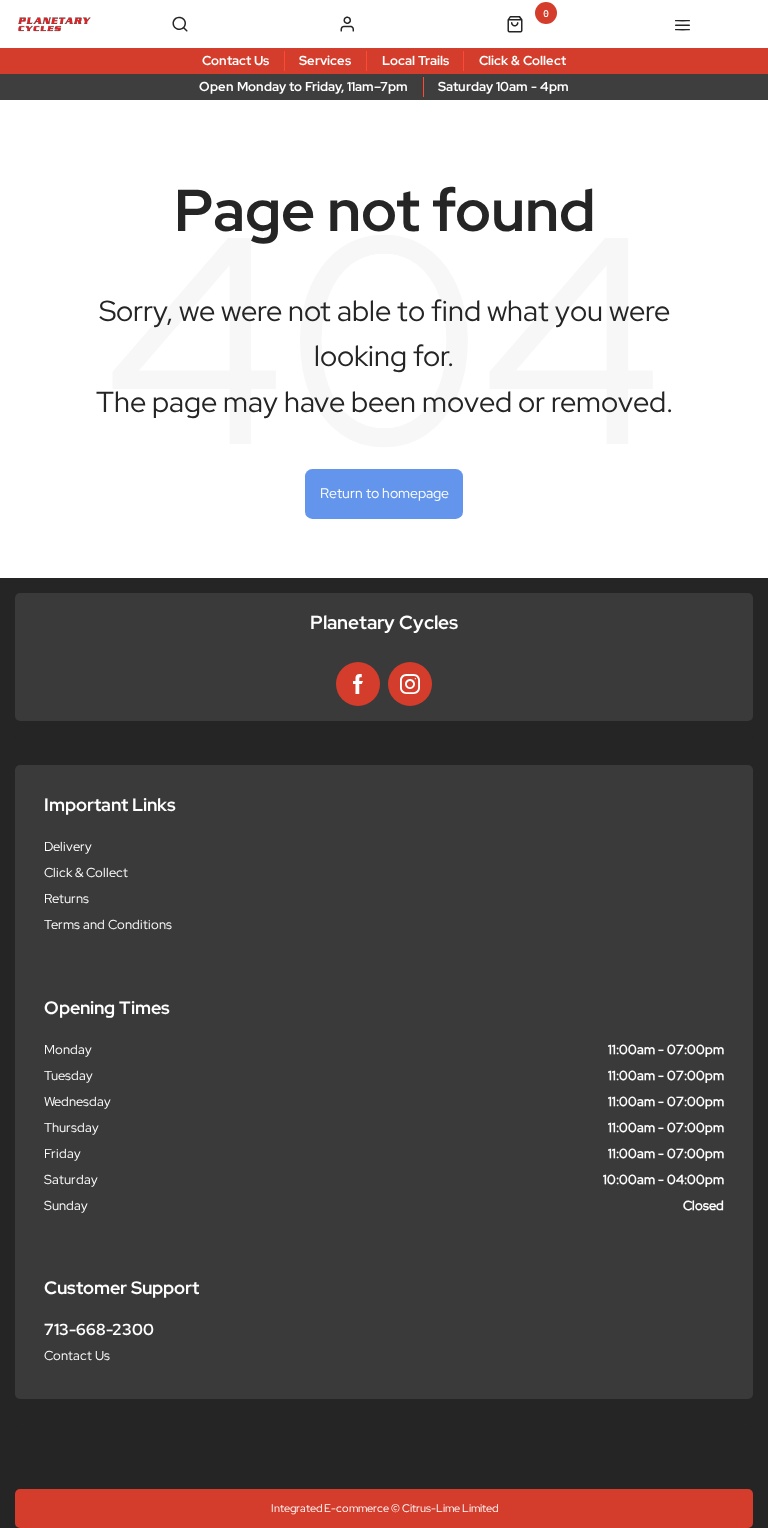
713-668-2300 (99, 1329)
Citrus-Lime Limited (450, 1508)
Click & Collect (86, 872)
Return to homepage (384, 493)
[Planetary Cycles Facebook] (358, 684)
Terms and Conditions (108, 924)
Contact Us (77, 1355)
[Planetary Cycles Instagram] (410, 684)
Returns (66, 898)
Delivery (68, 846)
